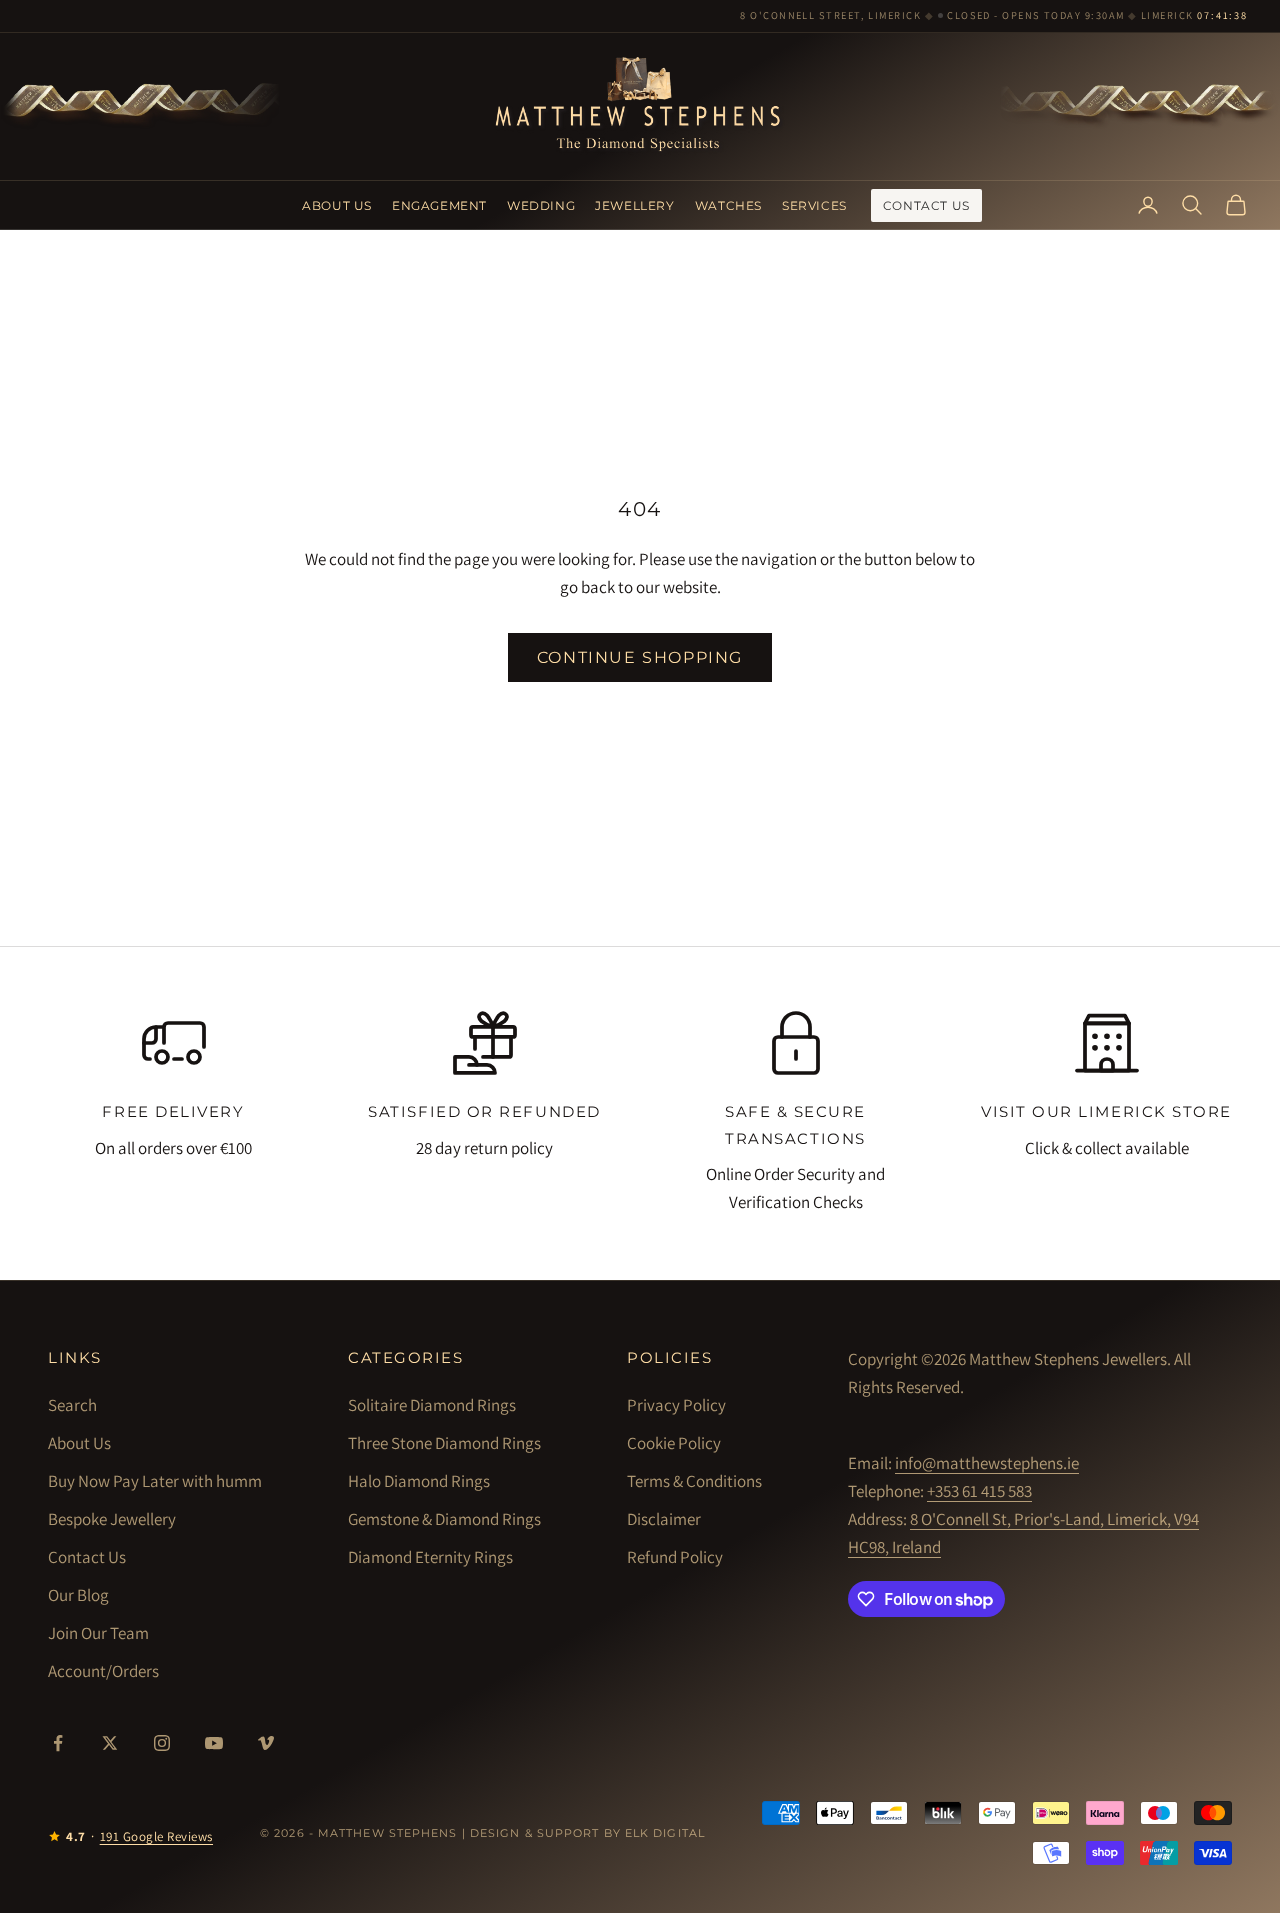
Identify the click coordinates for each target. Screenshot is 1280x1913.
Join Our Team (98, 1633)
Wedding (541, 204)
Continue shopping (640, 657)
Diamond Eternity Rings (430, 1557)
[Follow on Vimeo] (266, 1743)
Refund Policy (675, 1557)
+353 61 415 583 (979, 1491)
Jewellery (634, 204)
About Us (337, 204)
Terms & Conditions (694, 1481)
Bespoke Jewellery (112, 1519)
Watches (728, 204)
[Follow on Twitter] (110, 1743)
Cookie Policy (674, 1443)
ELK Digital (665, 1833)
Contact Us (926, 204)
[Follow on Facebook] (58, 1743)
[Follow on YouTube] (214, 1743)
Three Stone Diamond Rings (444, 1443)
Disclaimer (664, 1519)
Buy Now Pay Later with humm (155, 1481)
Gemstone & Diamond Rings (444, 1519)
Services (814, 204)
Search (72, 1405)
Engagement (439, 204)
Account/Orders (103, 1671)
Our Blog (78, 1595)
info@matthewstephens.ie (987, 1463)
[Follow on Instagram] (162, 1743)
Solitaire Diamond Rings (432, 1405)
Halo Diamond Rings (419, 1481)
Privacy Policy (676, 1405)
